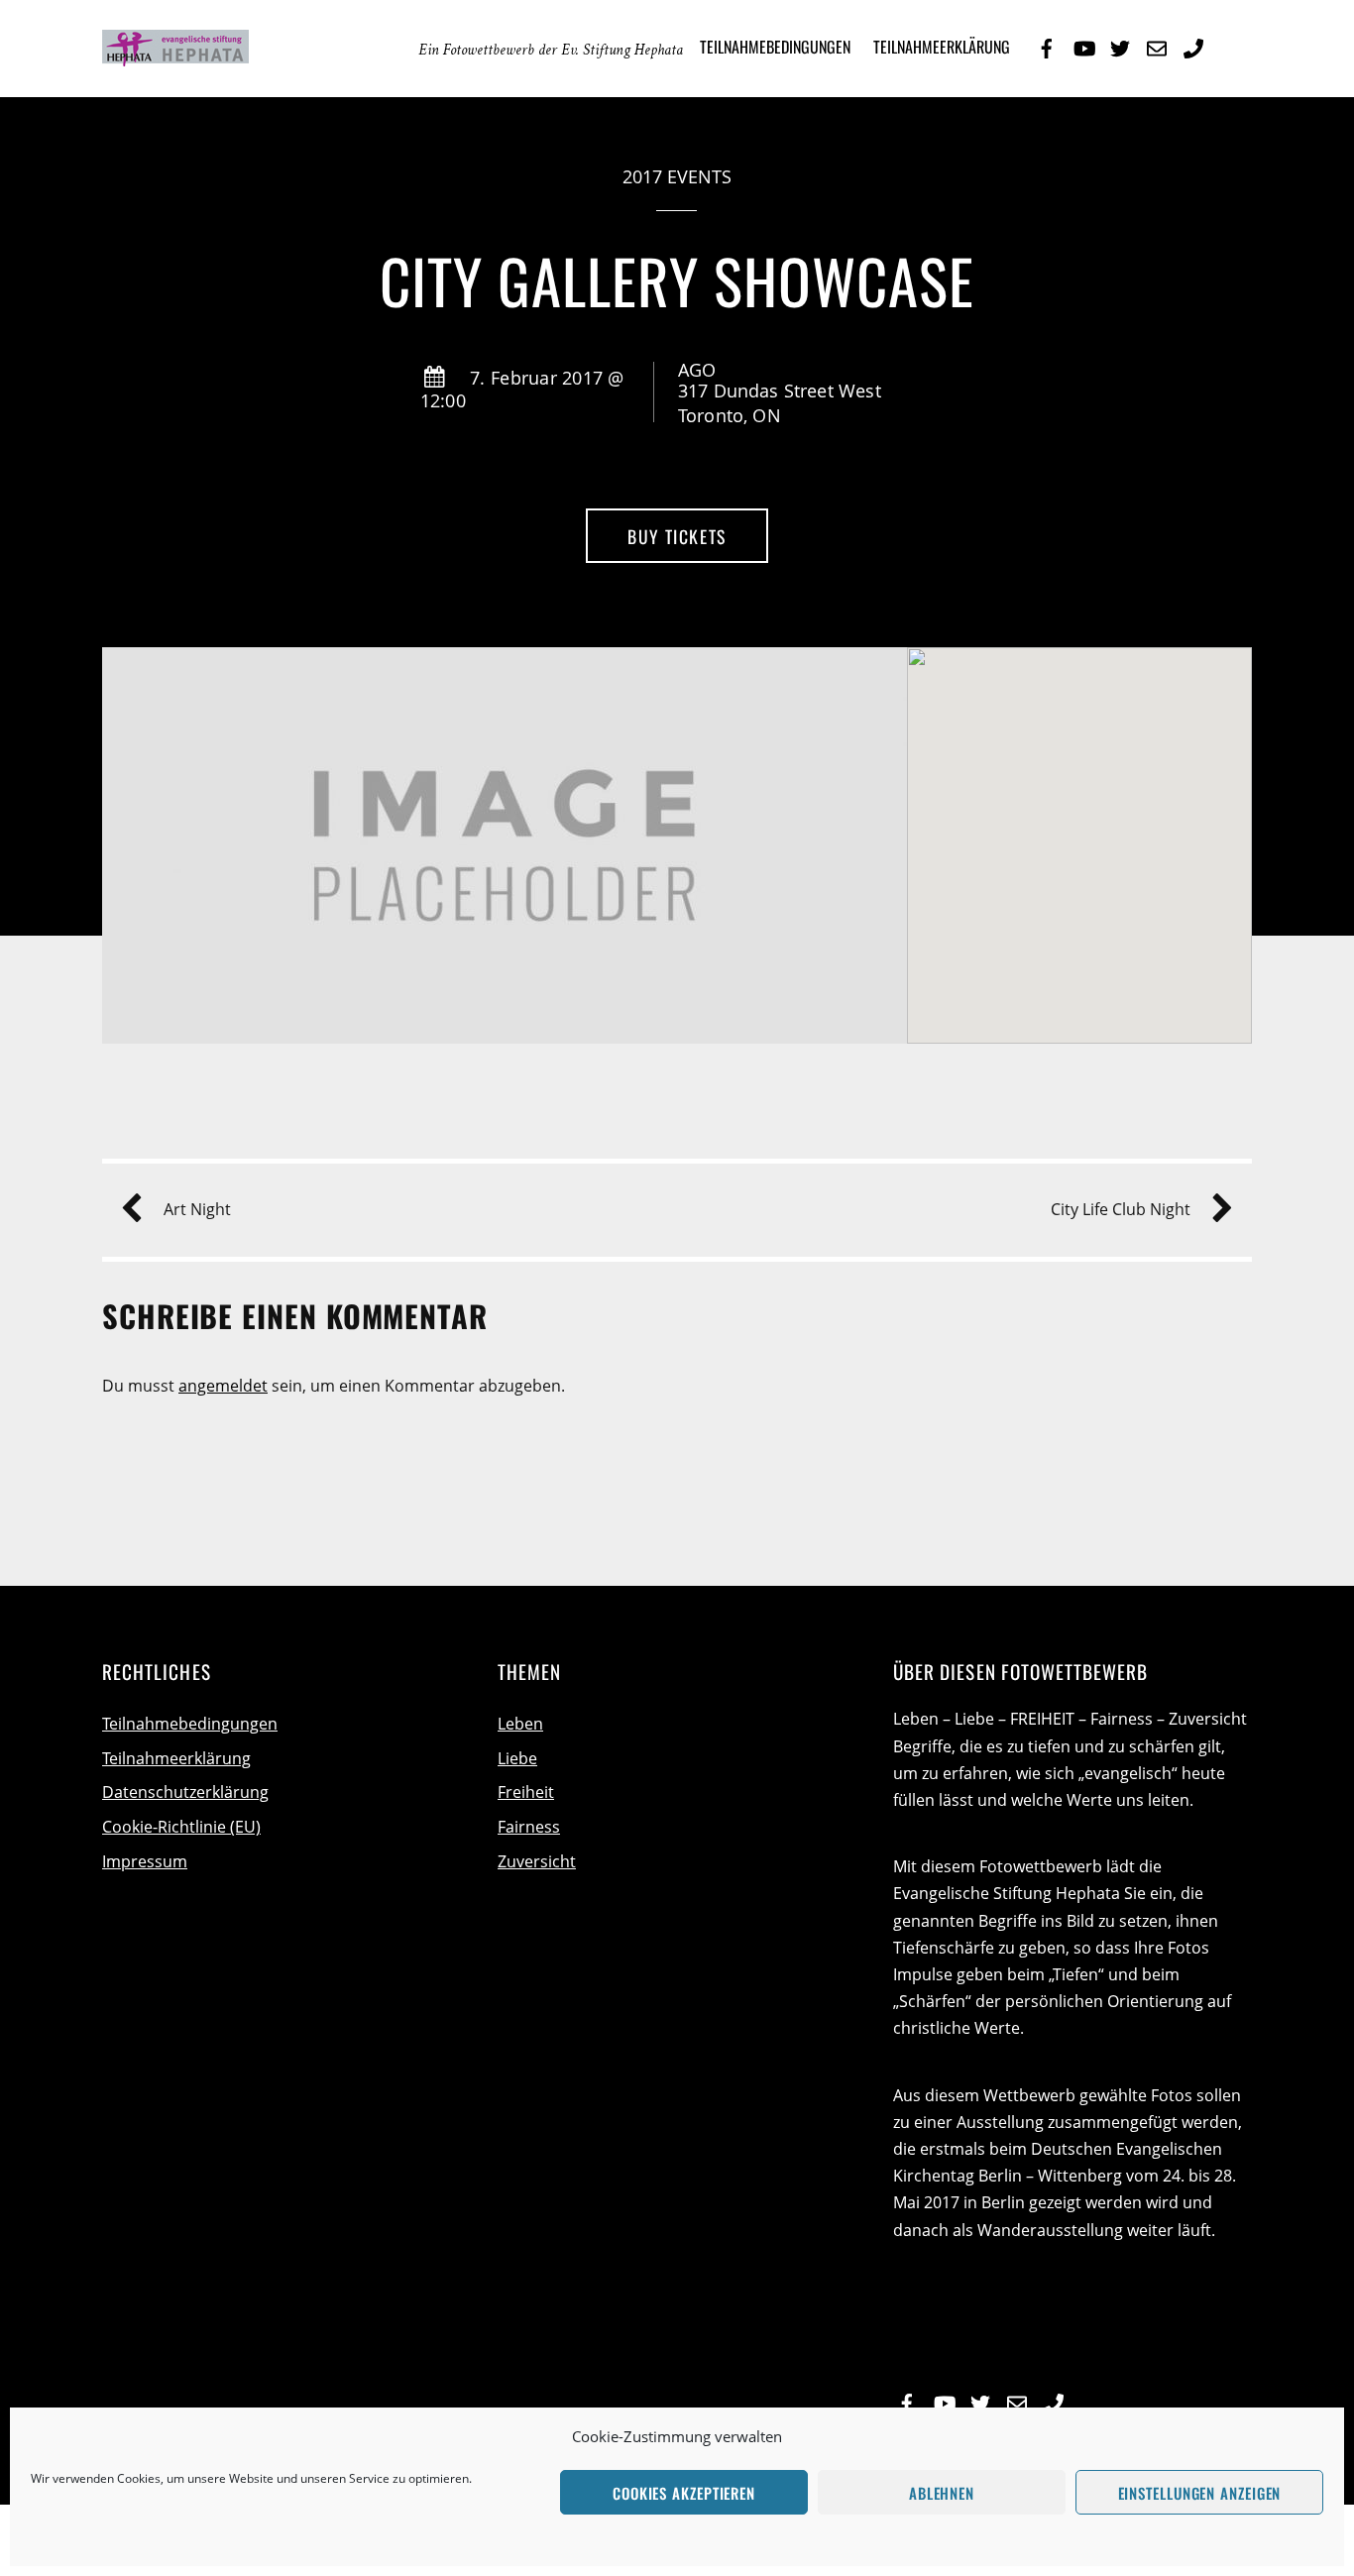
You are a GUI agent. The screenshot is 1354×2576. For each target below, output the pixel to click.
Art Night (197, 1209)
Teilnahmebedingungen (775, 47)
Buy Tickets (677, 536)
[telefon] (1193, 46)
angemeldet (223, 1386)
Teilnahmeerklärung (942, 47)
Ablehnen (942, 2493)
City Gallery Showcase (677, 280)
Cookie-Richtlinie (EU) (181, 1827)
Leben (520, 1724)
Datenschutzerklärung (185, 1792)
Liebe (517, 1758)
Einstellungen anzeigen (1200, 2493)
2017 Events (677, 176)
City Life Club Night (1121, 1209)
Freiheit (526, 1792)
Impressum (145, 1861)
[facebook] (1047, 46)
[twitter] (1120, 46)
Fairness (529, 1827)
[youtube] (1083, 46)
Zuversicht (537, 1861)
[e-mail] (1157, 46)
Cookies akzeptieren (684, 2493)
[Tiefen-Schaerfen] (251, 51)
